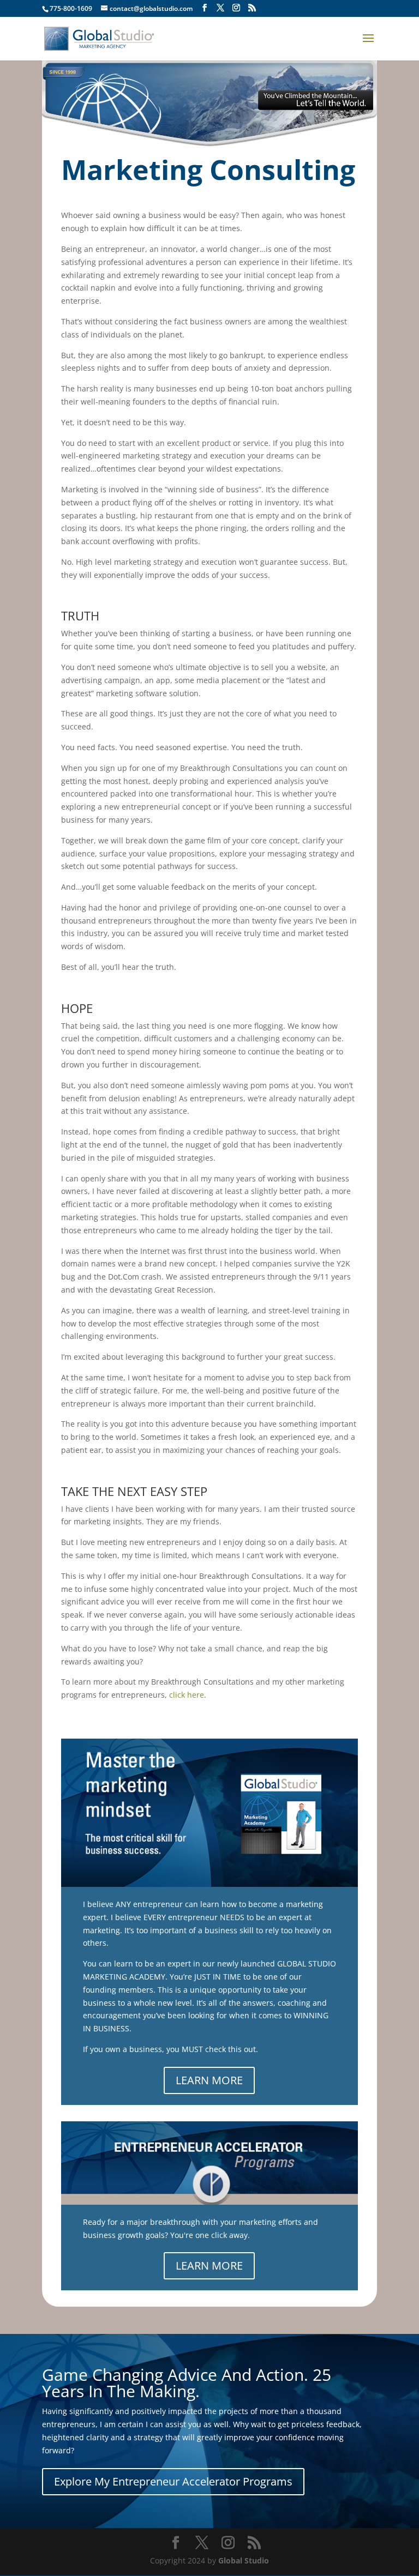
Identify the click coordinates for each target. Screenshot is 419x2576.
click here (187, 1695)
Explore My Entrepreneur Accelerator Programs (173, 2481)
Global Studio (244, 2560)
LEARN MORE (209, 2080)
